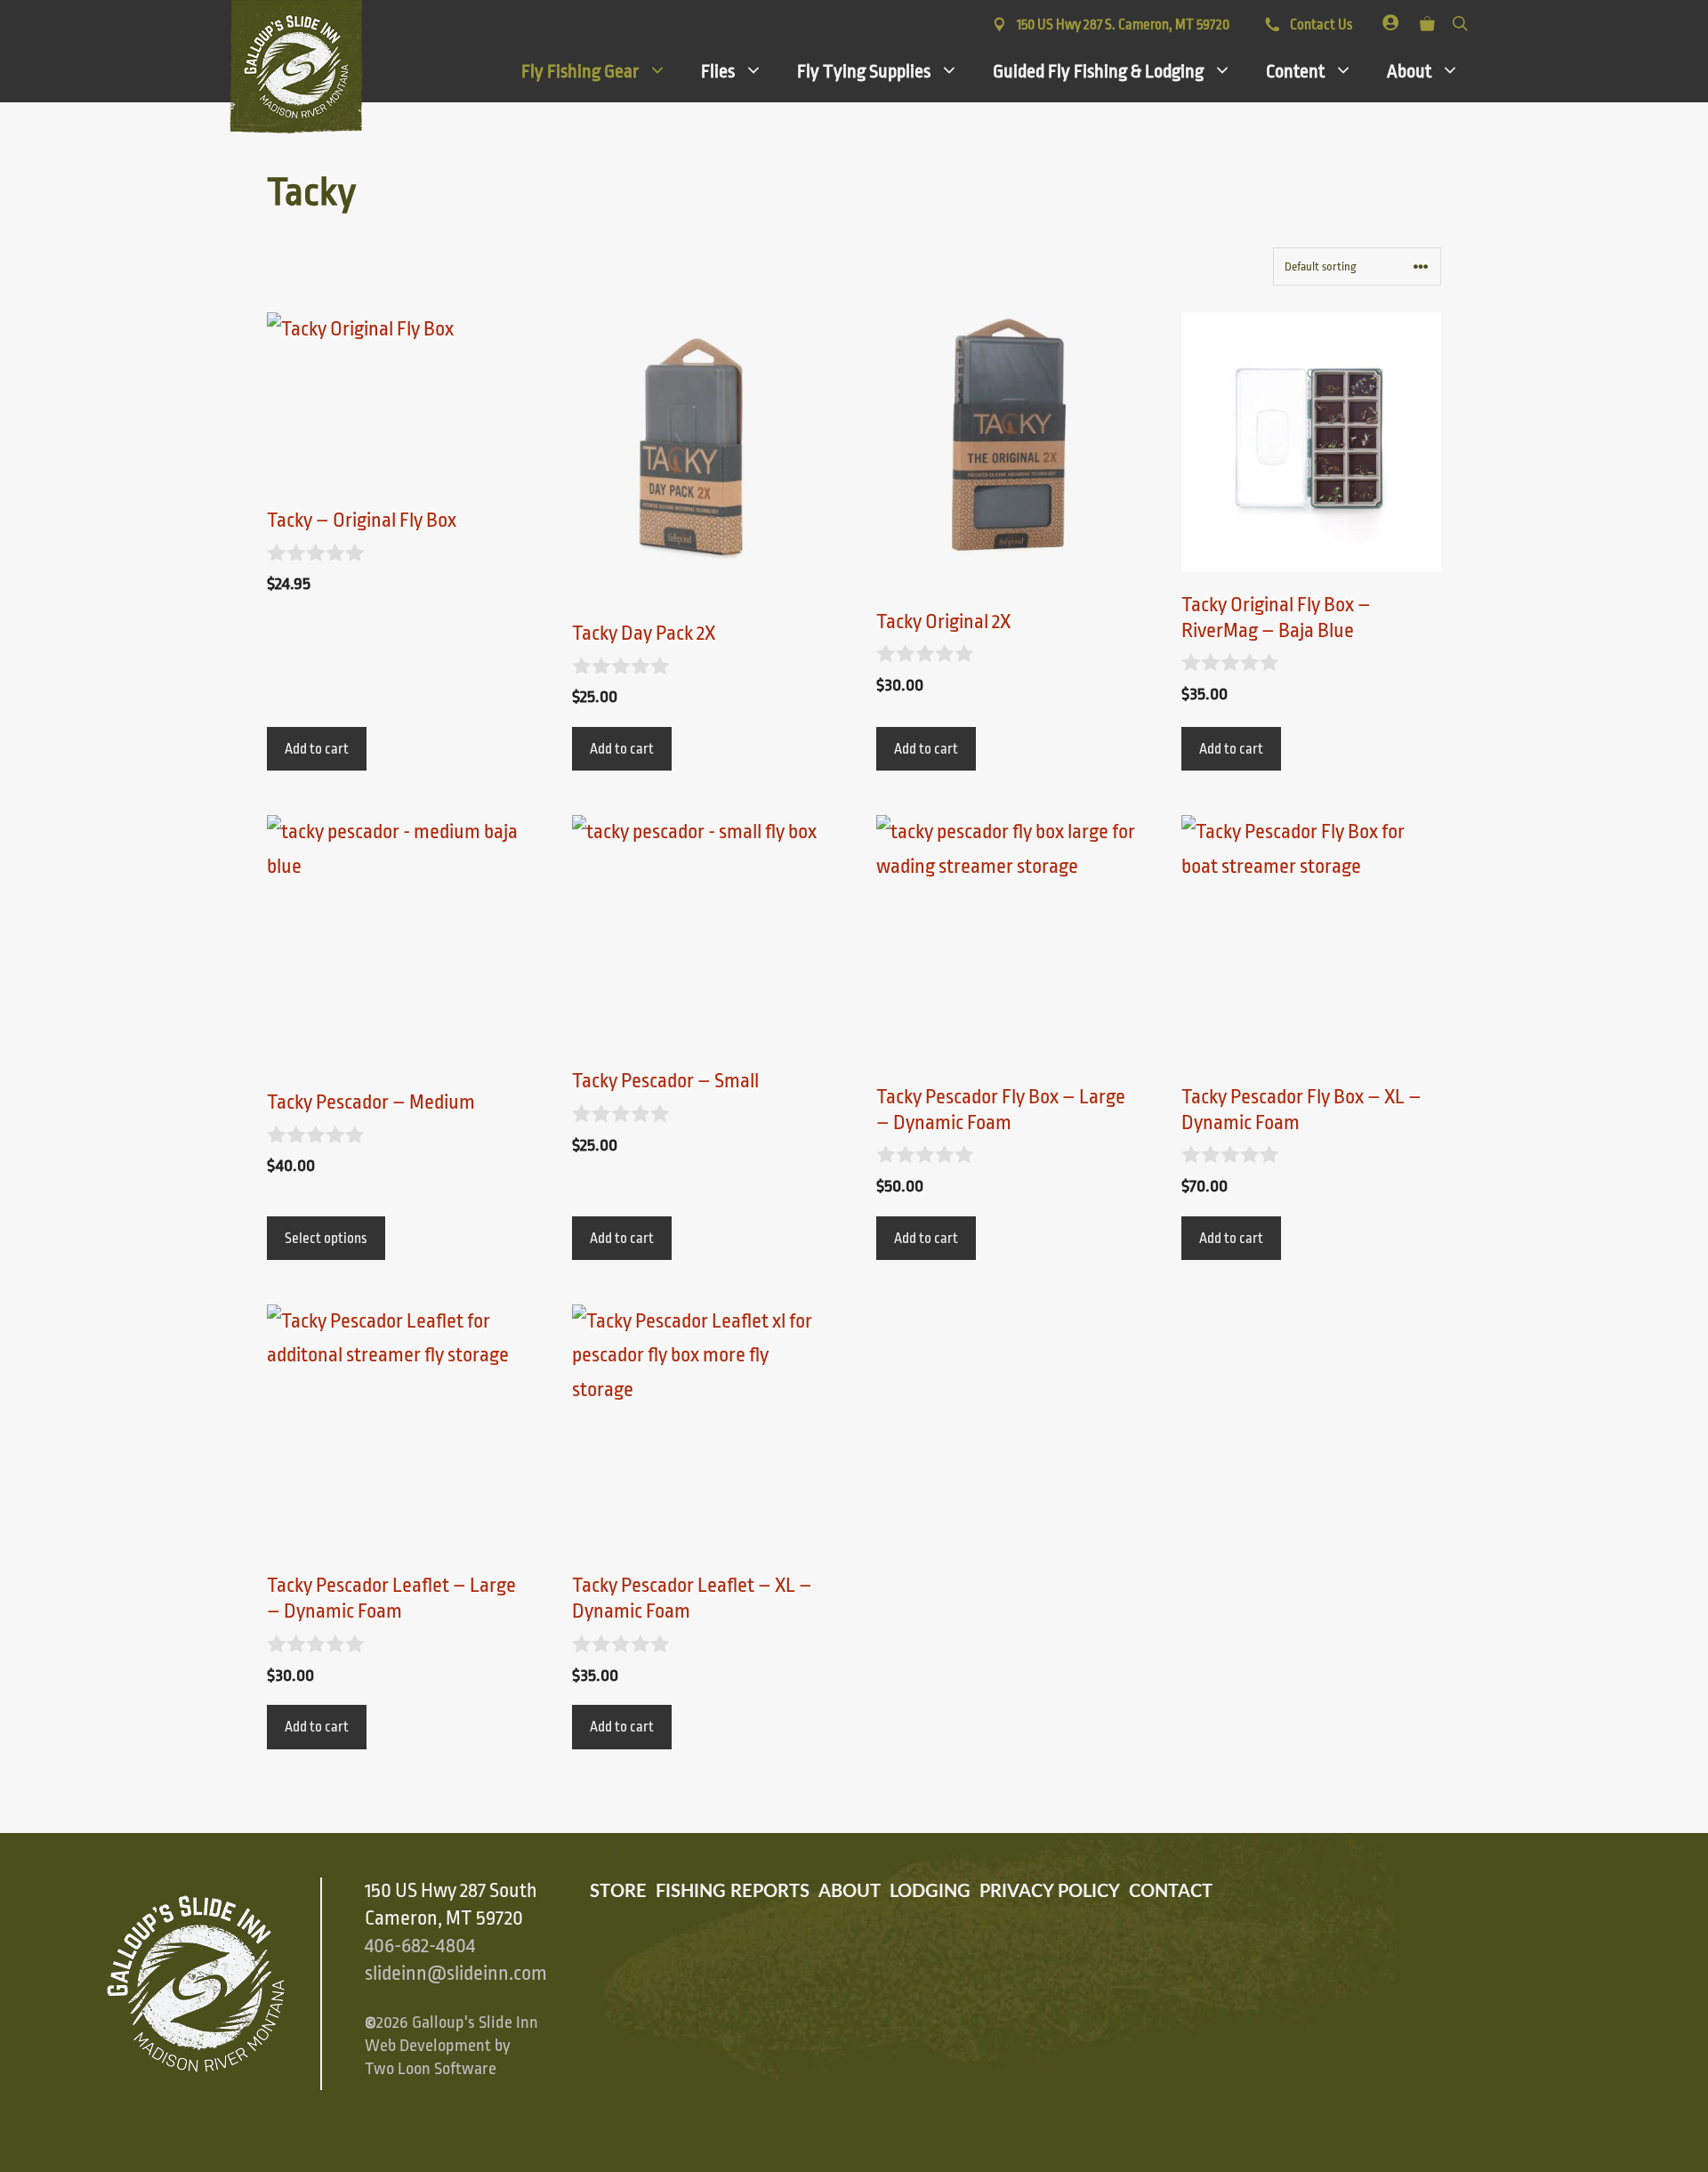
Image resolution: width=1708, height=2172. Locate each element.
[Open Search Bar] (1460, 20)
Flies (718, 71)
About (1409, 71)
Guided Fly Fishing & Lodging (1098, 71)
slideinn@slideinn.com (456, 1974)
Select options (326, 1239)
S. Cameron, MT (1123, 25)
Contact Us (1320, 25)
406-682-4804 (420, 1946)
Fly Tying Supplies (864, 71)
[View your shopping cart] (1427, 20)
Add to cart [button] (317, 749)
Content (1295, 71)
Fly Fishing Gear (580, 71)
